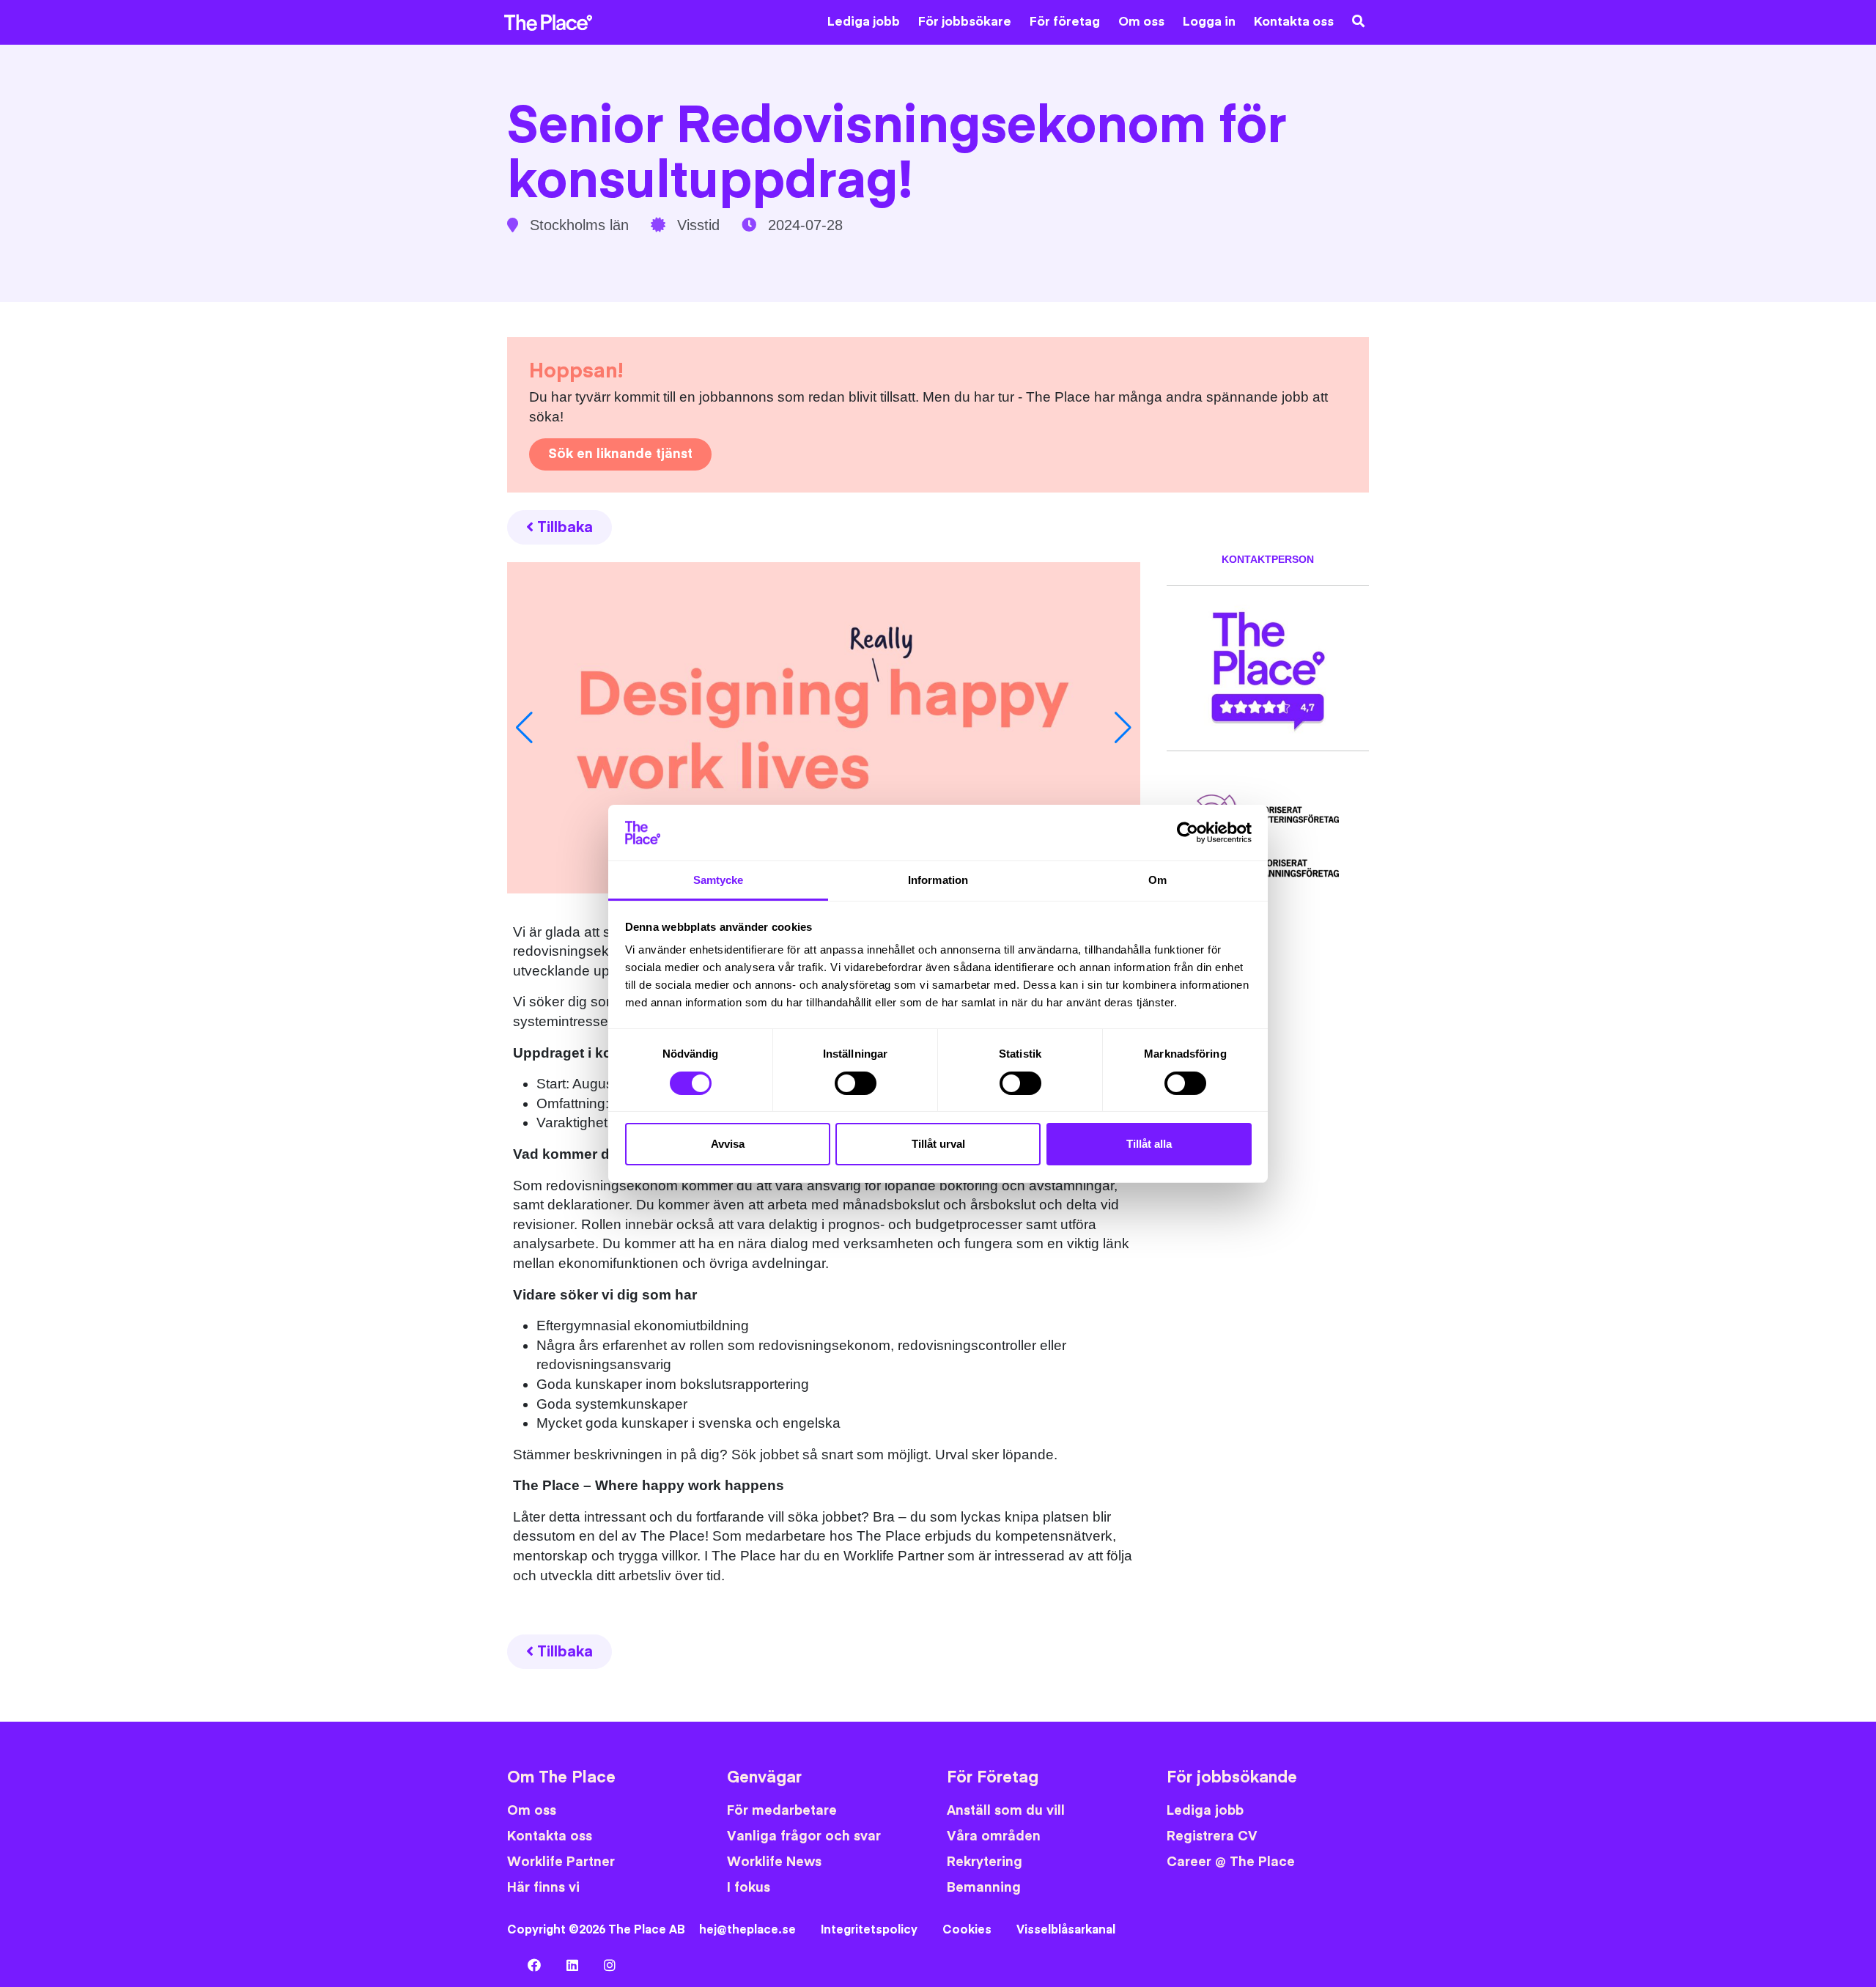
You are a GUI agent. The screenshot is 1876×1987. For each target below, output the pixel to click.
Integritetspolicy (869, 1930)
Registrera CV (1212, 1836)
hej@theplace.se (747, 1930)
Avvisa (728, 1144)
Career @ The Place (1231, 1862)
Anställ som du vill (1006, 1811)
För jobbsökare (965, 22)
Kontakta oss (1294, 22)
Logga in (1209, 22)
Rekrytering (985, 1862)
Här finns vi (543, 1888)
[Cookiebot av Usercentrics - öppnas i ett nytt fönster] (1188, 833)
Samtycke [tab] (719, 880)
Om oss (1141, 22)
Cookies (967, 1930)
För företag (1065, 22)
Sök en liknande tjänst (620, 454)
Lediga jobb (864, 22)
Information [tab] (938, 880)
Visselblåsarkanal (1066, 1930)
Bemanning (984, 1888)
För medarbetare (782, 1811)
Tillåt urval (938, 1144)
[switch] (856, 1083)
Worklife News (774, 1862)
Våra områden (994, 1836)
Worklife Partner (561, 1862)
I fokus (749, 1888)
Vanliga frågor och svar (804, 1836)
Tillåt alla (1149, 1144)
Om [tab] (1157, 880)
